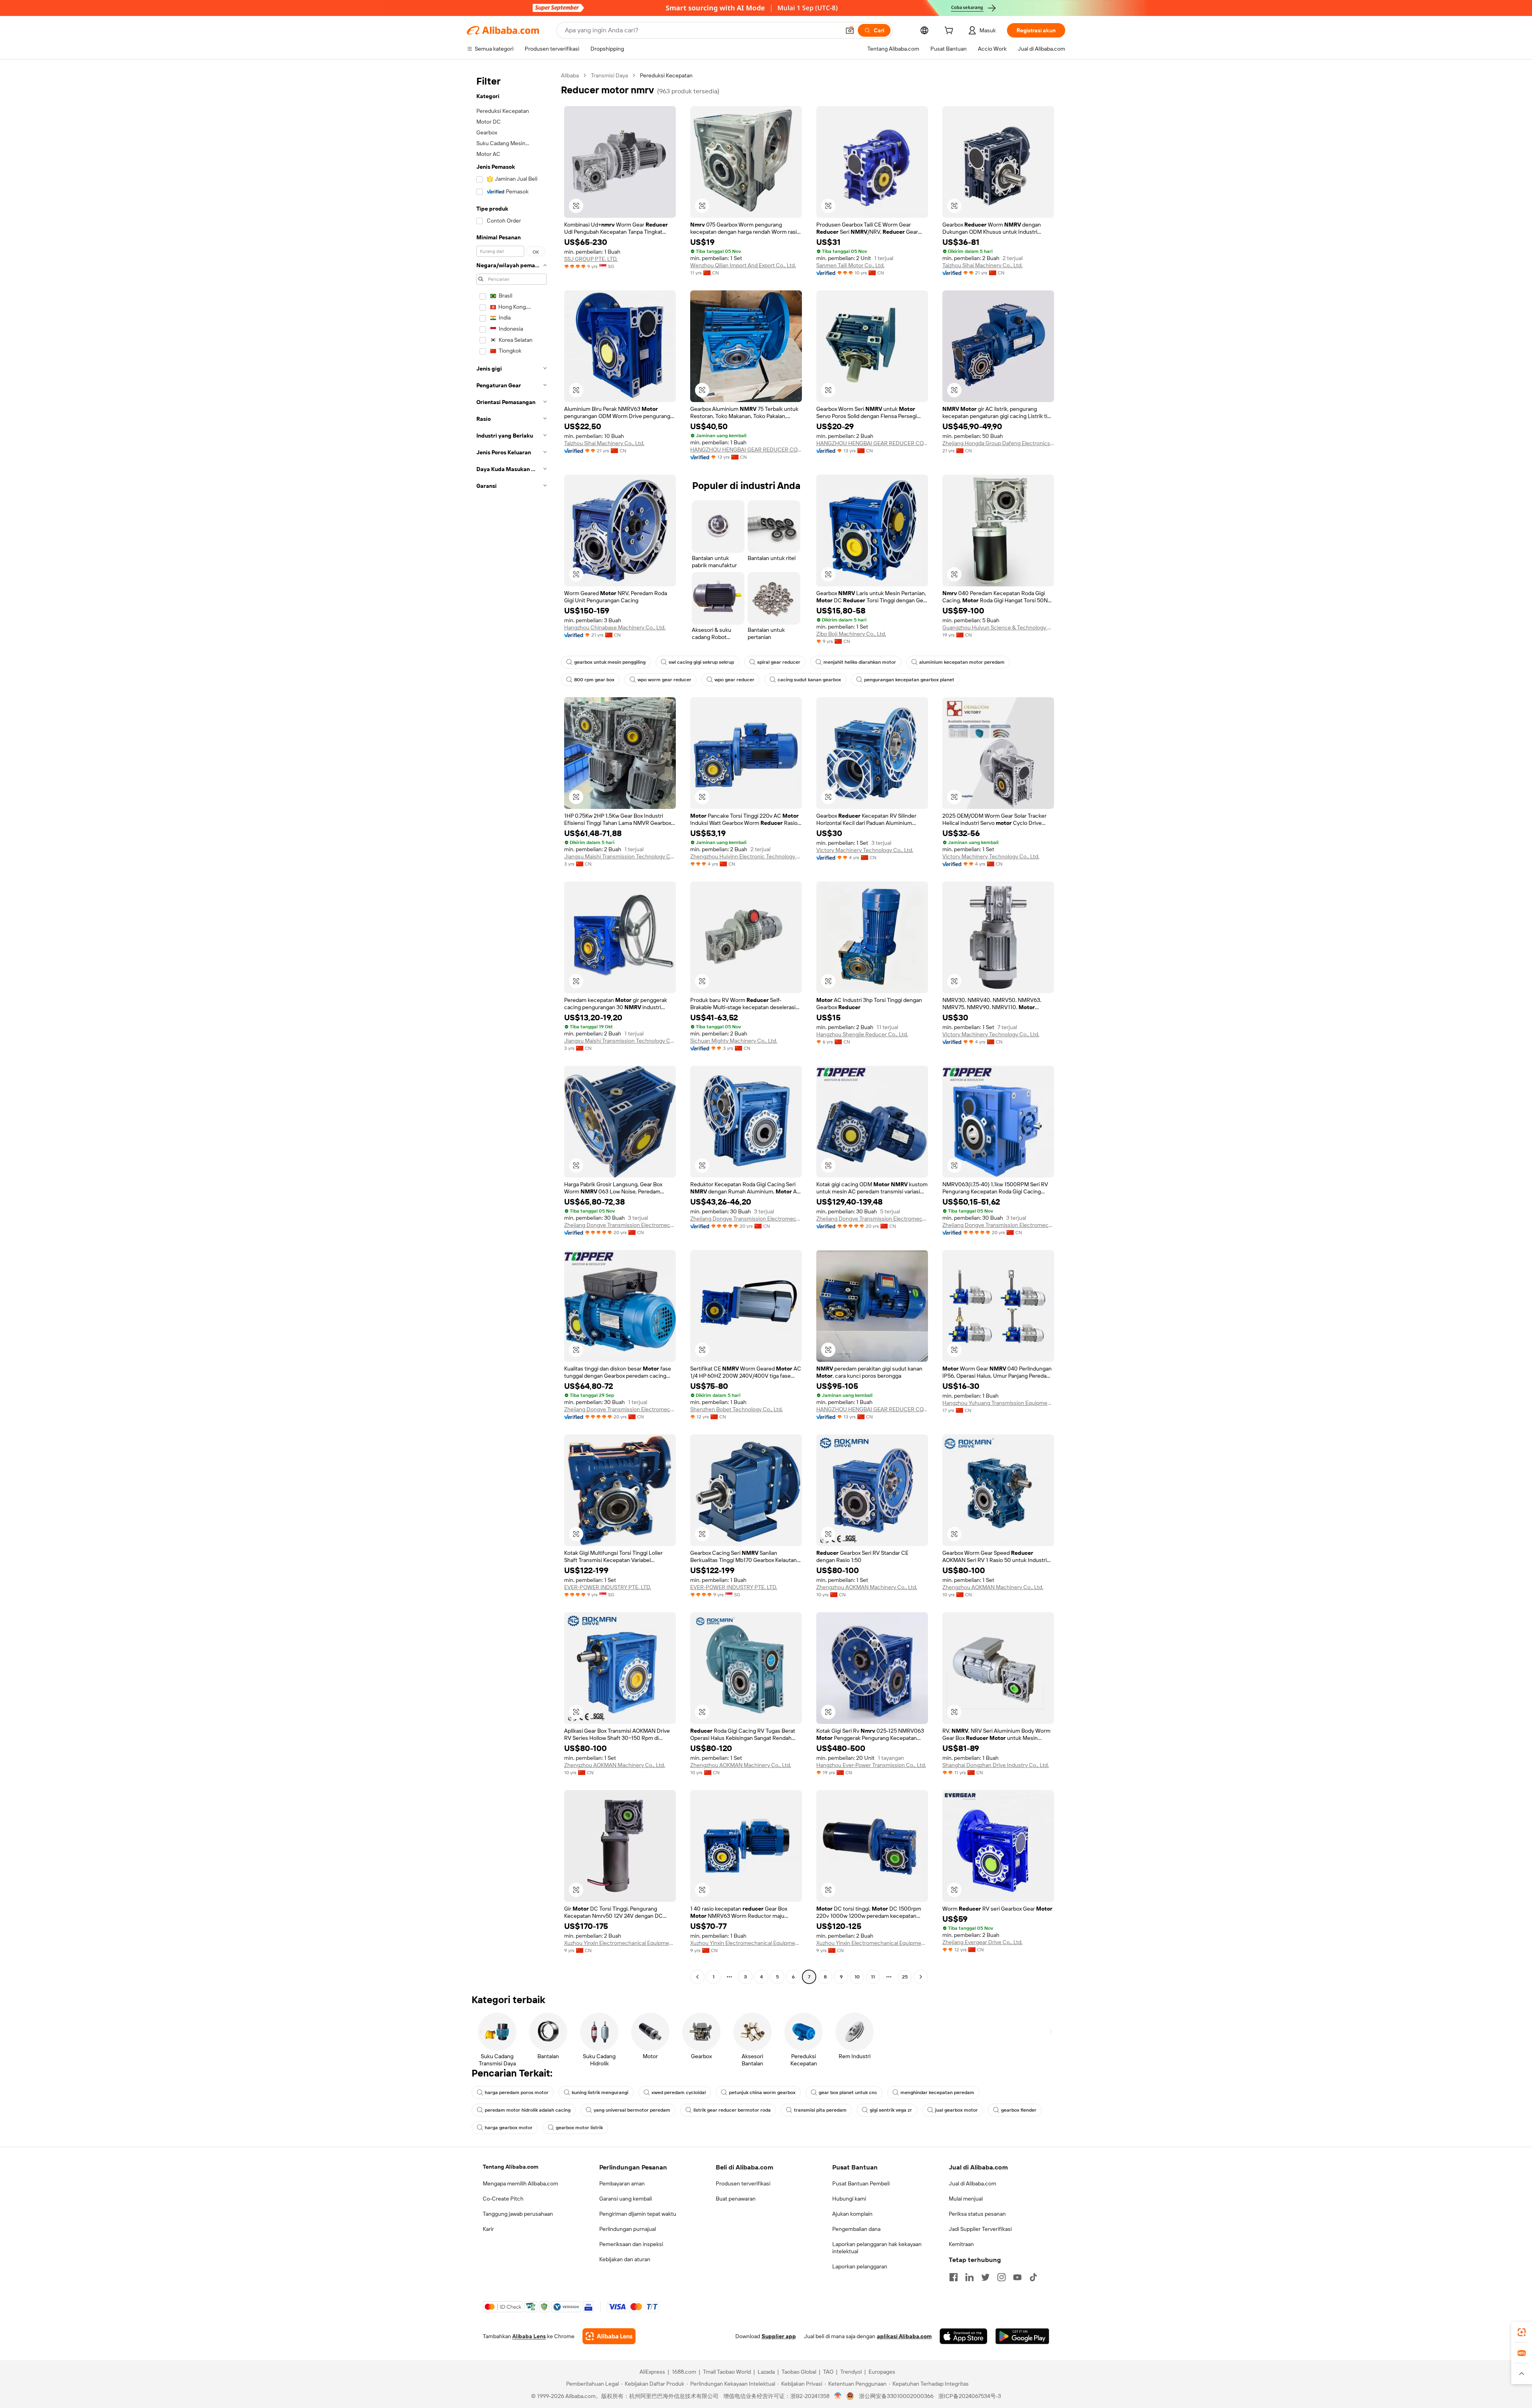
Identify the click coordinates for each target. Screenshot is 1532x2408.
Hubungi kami (849, 2199)
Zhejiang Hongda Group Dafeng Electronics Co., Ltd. (998, 443)
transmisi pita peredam (820, 2110)
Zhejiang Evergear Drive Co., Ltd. (982, 1942)
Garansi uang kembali (626, 2199)
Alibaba (570, 75)
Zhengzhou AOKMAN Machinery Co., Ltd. (867, 1587)
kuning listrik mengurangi (600, 2092)
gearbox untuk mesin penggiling (610, 662)
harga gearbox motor (509, 2128)
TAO (828, 2372)
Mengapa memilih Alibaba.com (520, 2183)
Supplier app (779, 2336)
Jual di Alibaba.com (972, 2183)
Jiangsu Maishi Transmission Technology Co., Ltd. (620, 856)
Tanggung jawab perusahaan (518, 2214)
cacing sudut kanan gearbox (809, 680)
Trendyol (851, 2372)
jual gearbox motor (957, 2110)
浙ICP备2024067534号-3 (970, 2396)
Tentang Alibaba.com (510, 2167)
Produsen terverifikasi (743, 2183)
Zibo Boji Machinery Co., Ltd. (851, 634)
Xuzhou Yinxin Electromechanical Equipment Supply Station (620, 1943)
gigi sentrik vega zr (891, 2110)
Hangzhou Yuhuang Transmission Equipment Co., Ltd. (998, 1403)
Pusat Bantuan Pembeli (861, 2183)
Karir (488, 2229)
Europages (882, 2372)
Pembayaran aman (622, 2183)
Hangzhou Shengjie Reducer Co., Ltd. (862, 1034)
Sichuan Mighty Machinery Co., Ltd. (734, 1041)
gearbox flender (1019, 2110)
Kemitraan (961, 2244)
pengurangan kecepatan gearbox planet (909, 680)
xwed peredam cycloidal (679, 2092)
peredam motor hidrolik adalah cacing (528, 2110)
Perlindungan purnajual (628, 2229)
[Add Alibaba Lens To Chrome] (609, 2336)
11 (873, 1977)
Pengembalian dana (856, 2229)
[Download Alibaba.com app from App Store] (963, 2336)
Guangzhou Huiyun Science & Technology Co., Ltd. (998, 627)
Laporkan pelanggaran (860, 2266)
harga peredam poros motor (517, 2092)
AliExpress (652, 2372)
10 (857, 1977)
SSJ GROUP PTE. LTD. (591, 259)
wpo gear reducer (734, 680)
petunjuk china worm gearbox (762, 2092)
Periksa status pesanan (977, 2214)
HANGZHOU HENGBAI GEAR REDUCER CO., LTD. (746, 450)
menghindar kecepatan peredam (937, 2092)
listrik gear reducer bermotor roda (732, 2110)
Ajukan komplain (852, 2214)
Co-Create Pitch (503, 2199)
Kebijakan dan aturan (625, 2259)
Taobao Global (799, 2372)
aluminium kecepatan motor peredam (962, 662)
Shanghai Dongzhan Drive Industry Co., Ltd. (996, 1765)
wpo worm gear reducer (664, 680)
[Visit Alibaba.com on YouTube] (1017, 2277)
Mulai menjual (966, 2199)
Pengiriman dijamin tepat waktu (638, 2214)
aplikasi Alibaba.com (904, 2336)
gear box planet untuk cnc (848, 2092)
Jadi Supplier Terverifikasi (980, 2229)
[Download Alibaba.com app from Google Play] (1022, 2336)
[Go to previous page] (697, 1977)
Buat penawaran (736, 2199)
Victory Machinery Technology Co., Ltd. (865, 850)
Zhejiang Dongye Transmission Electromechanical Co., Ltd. (620, 1225)
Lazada (766, 2372)
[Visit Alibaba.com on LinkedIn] (969, 2277)
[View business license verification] (838, 2396)
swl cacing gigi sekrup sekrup (701, 662)
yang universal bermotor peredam (632, 2110)
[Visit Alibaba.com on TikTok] (1033, 2277)
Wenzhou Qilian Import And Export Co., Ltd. (743, 265)
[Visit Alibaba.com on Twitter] (985, 2277)
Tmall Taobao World (727, 2372)
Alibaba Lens (529, 2336)
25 (905, 1977)
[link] (1522, 2332)
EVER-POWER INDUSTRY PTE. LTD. (608, 1587)
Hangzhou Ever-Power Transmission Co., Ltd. (871, 1765)
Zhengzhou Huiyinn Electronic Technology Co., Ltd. (746, 856)
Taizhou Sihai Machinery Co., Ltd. (982, 265)
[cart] (950, 32)
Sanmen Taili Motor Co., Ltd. (850, 265)
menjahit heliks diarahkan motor (860, 662)
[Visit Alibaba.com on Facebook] (954, 2277)
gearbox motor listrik (579, 2128)
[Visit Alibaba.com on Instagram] (1001, 2277)
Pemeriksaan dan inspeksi (631, 2244)
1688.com (684, 2372)
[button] (850, 30)
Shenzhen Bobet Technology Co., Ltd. (736, 1409)
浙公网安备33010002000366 (896, 2396)
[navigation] (511, 1027)
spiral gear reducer (779, 662)
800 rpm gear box (594, 680)
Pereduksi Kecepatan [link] (666, 75)
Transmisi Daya (609, 75)
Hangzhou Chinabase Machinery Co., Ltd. (615, 627)
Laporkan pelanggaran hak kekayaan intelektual (877, 2248)
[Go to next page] (921, 1977)
